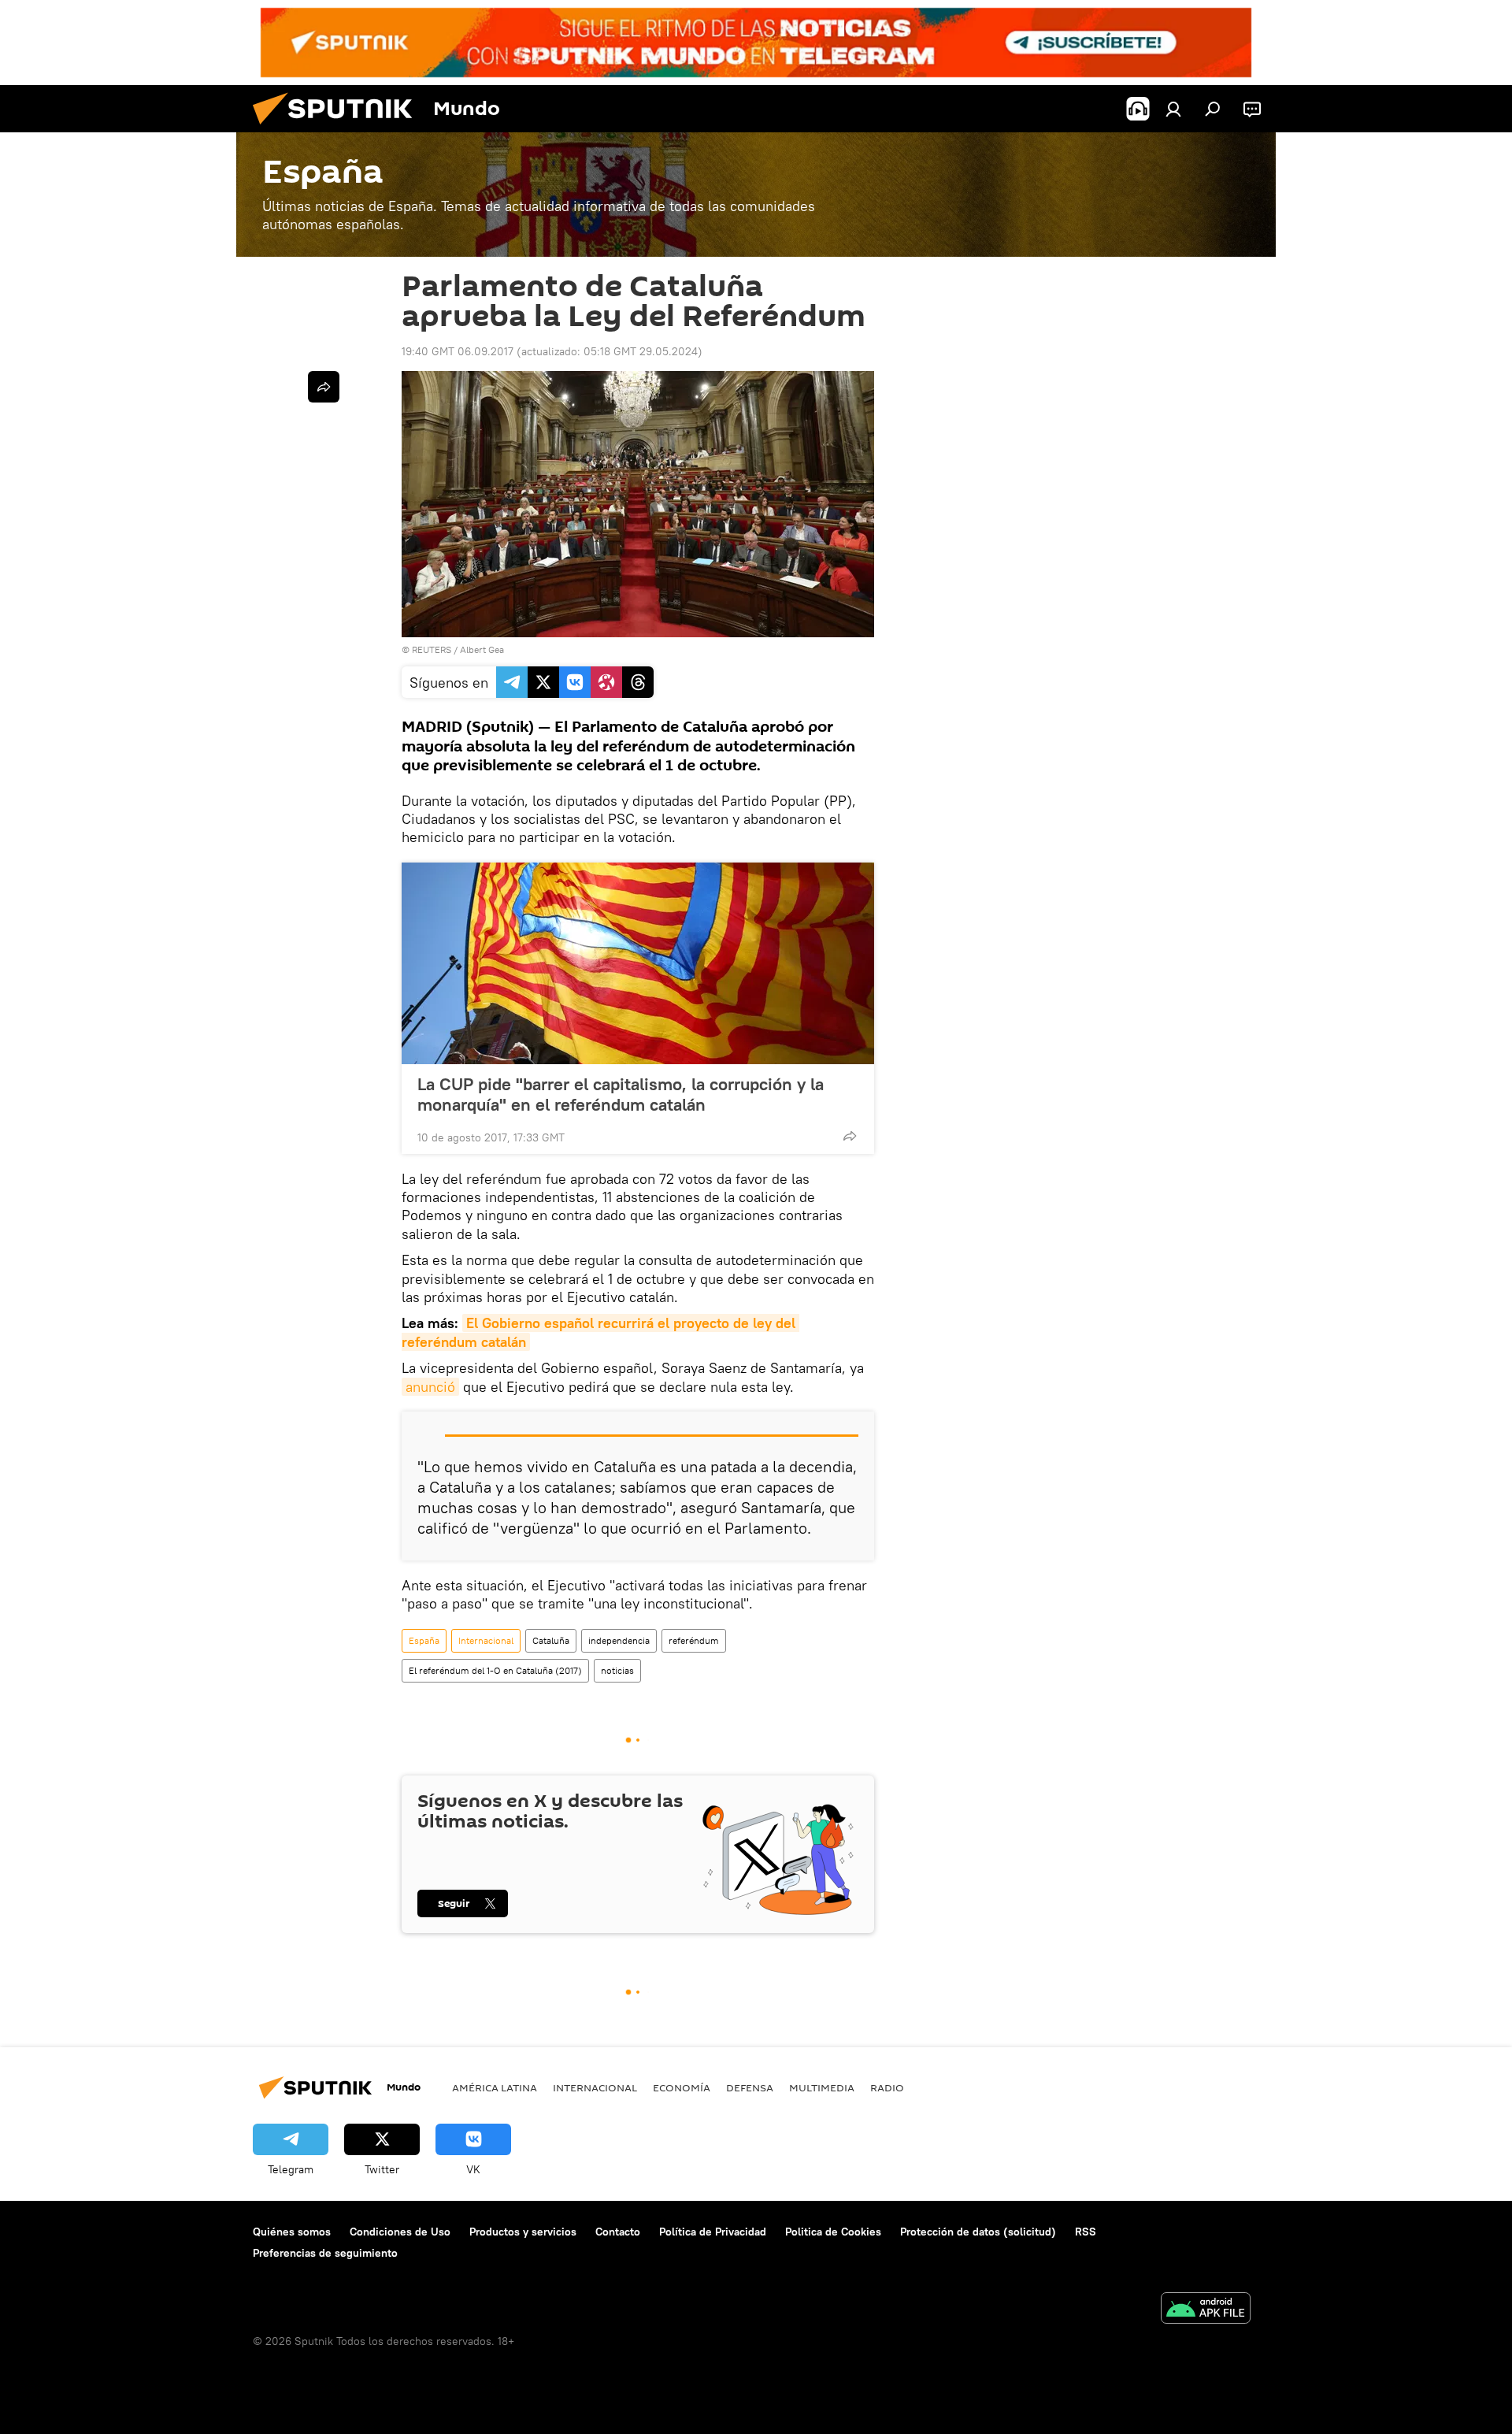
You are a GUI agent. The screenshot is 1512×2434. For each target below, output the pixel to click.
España (424, 1640)
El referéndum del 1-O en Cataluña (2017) (495, 1670)
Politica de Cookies (833, 2232)
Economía (682, 2087)
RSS (1086, 2232)
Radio (887, 2087)
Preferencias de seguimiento (325, 2253)
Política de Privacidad (713, 2232)
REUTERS (432, 649)
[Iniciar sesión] (1173, 109)
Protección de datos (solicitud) (978, 2232)
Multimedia (822, 2087)
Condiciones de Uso (400, 2232)
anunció (430, 1387)
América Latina (495, 2087)
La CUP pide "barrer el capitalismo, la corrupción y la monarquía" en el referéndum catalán (621, 1094)
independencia (619, 1640)
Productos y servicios (523, 2232)
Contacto (618, 2232)
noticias (617, 1670)
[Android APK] (1206, 2310)
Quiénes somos (292, 2232)
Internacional (486, 1640)
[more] (850, 1136)
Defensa (750, 2087)
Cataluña (551, 1640)
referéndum (694, 1640)
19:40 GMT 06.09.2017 (458, 351)
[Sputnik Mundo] (339, 128)
